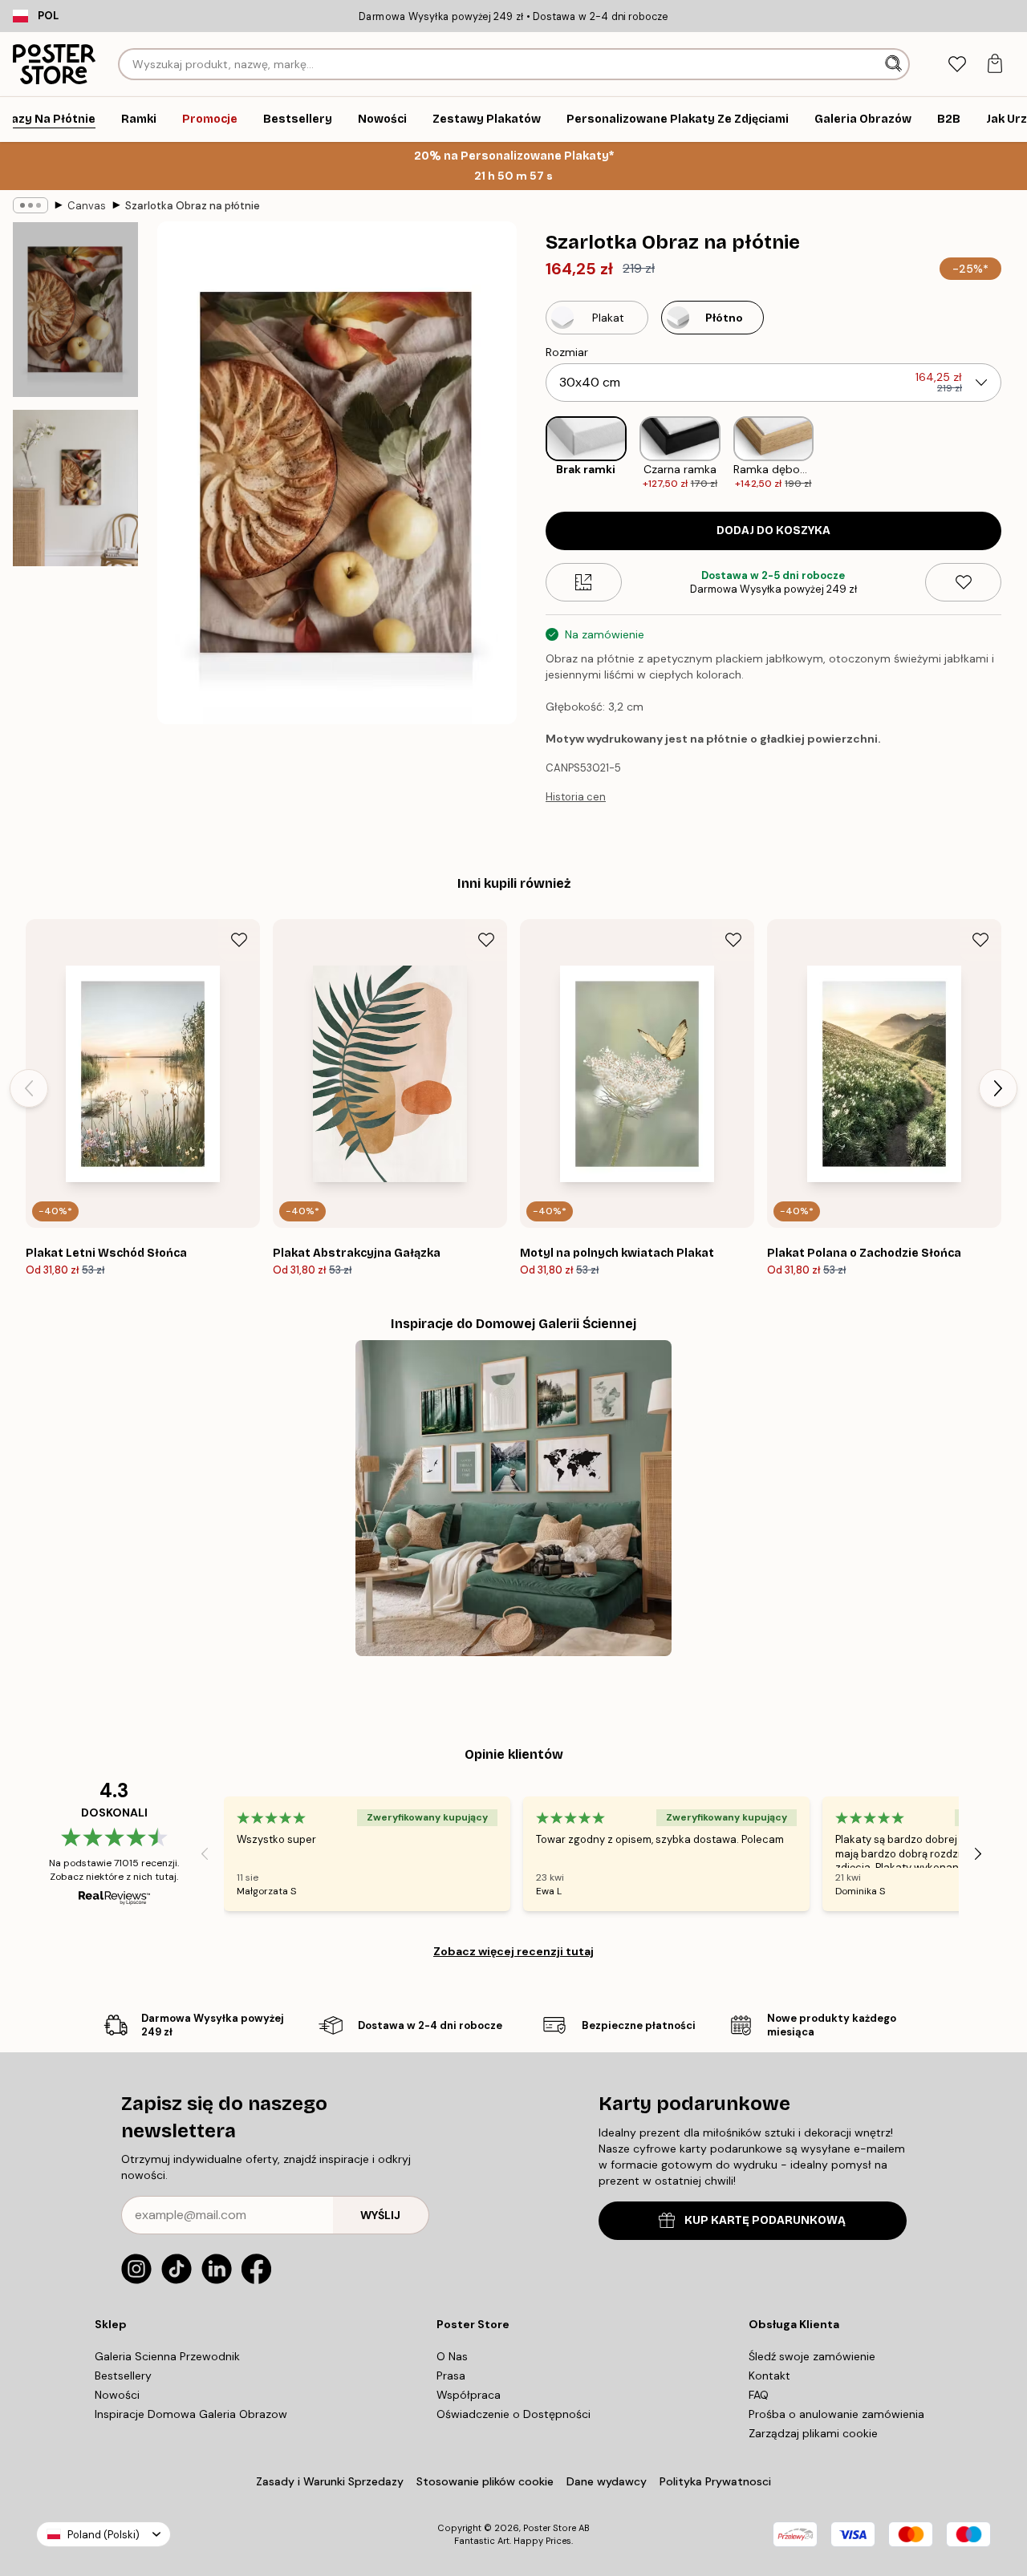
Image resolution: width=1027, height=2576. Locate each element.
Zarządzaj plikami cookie (813, 2433)
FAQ (759, 2395)
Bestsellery (123, 2376)
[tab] (957, 65)
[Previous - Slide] (533, 454)
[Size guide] (584, 582)
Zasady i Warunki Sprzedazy (330, 2481)
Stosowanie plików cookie (485, 2481)
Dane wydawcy (607, 2481)
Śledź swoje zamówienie (812, 2356)
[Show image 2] (75, 488)
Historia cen (576, 797)
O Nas (452, 2356)
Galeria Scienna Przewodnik (167, 2356)
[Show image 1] (75, 310)
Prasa (451, 2376)
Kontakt (769, 2376)
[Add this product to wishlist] (963, 582)
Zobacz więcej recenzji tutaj (513, 1951)
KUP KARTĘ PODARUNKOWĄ (765, 2220)
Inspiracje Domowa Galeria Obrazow (191, 2414)
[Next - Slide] (1014, 454)
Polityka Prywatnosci (715, 2481)
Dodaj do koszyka (773, 531)
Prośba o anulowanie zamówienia (836, 2414)
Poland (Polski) (104, 2535)
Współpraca (469, 2395)
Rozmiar (567, 352)
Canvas (87, 206)
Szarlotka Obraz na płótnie (193, 206)
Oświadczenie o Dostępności (513, 2414)
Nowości (117, 2395)
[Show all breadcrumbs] (30, 205)
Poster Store (550, 2528)
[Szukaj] (895, 64)
